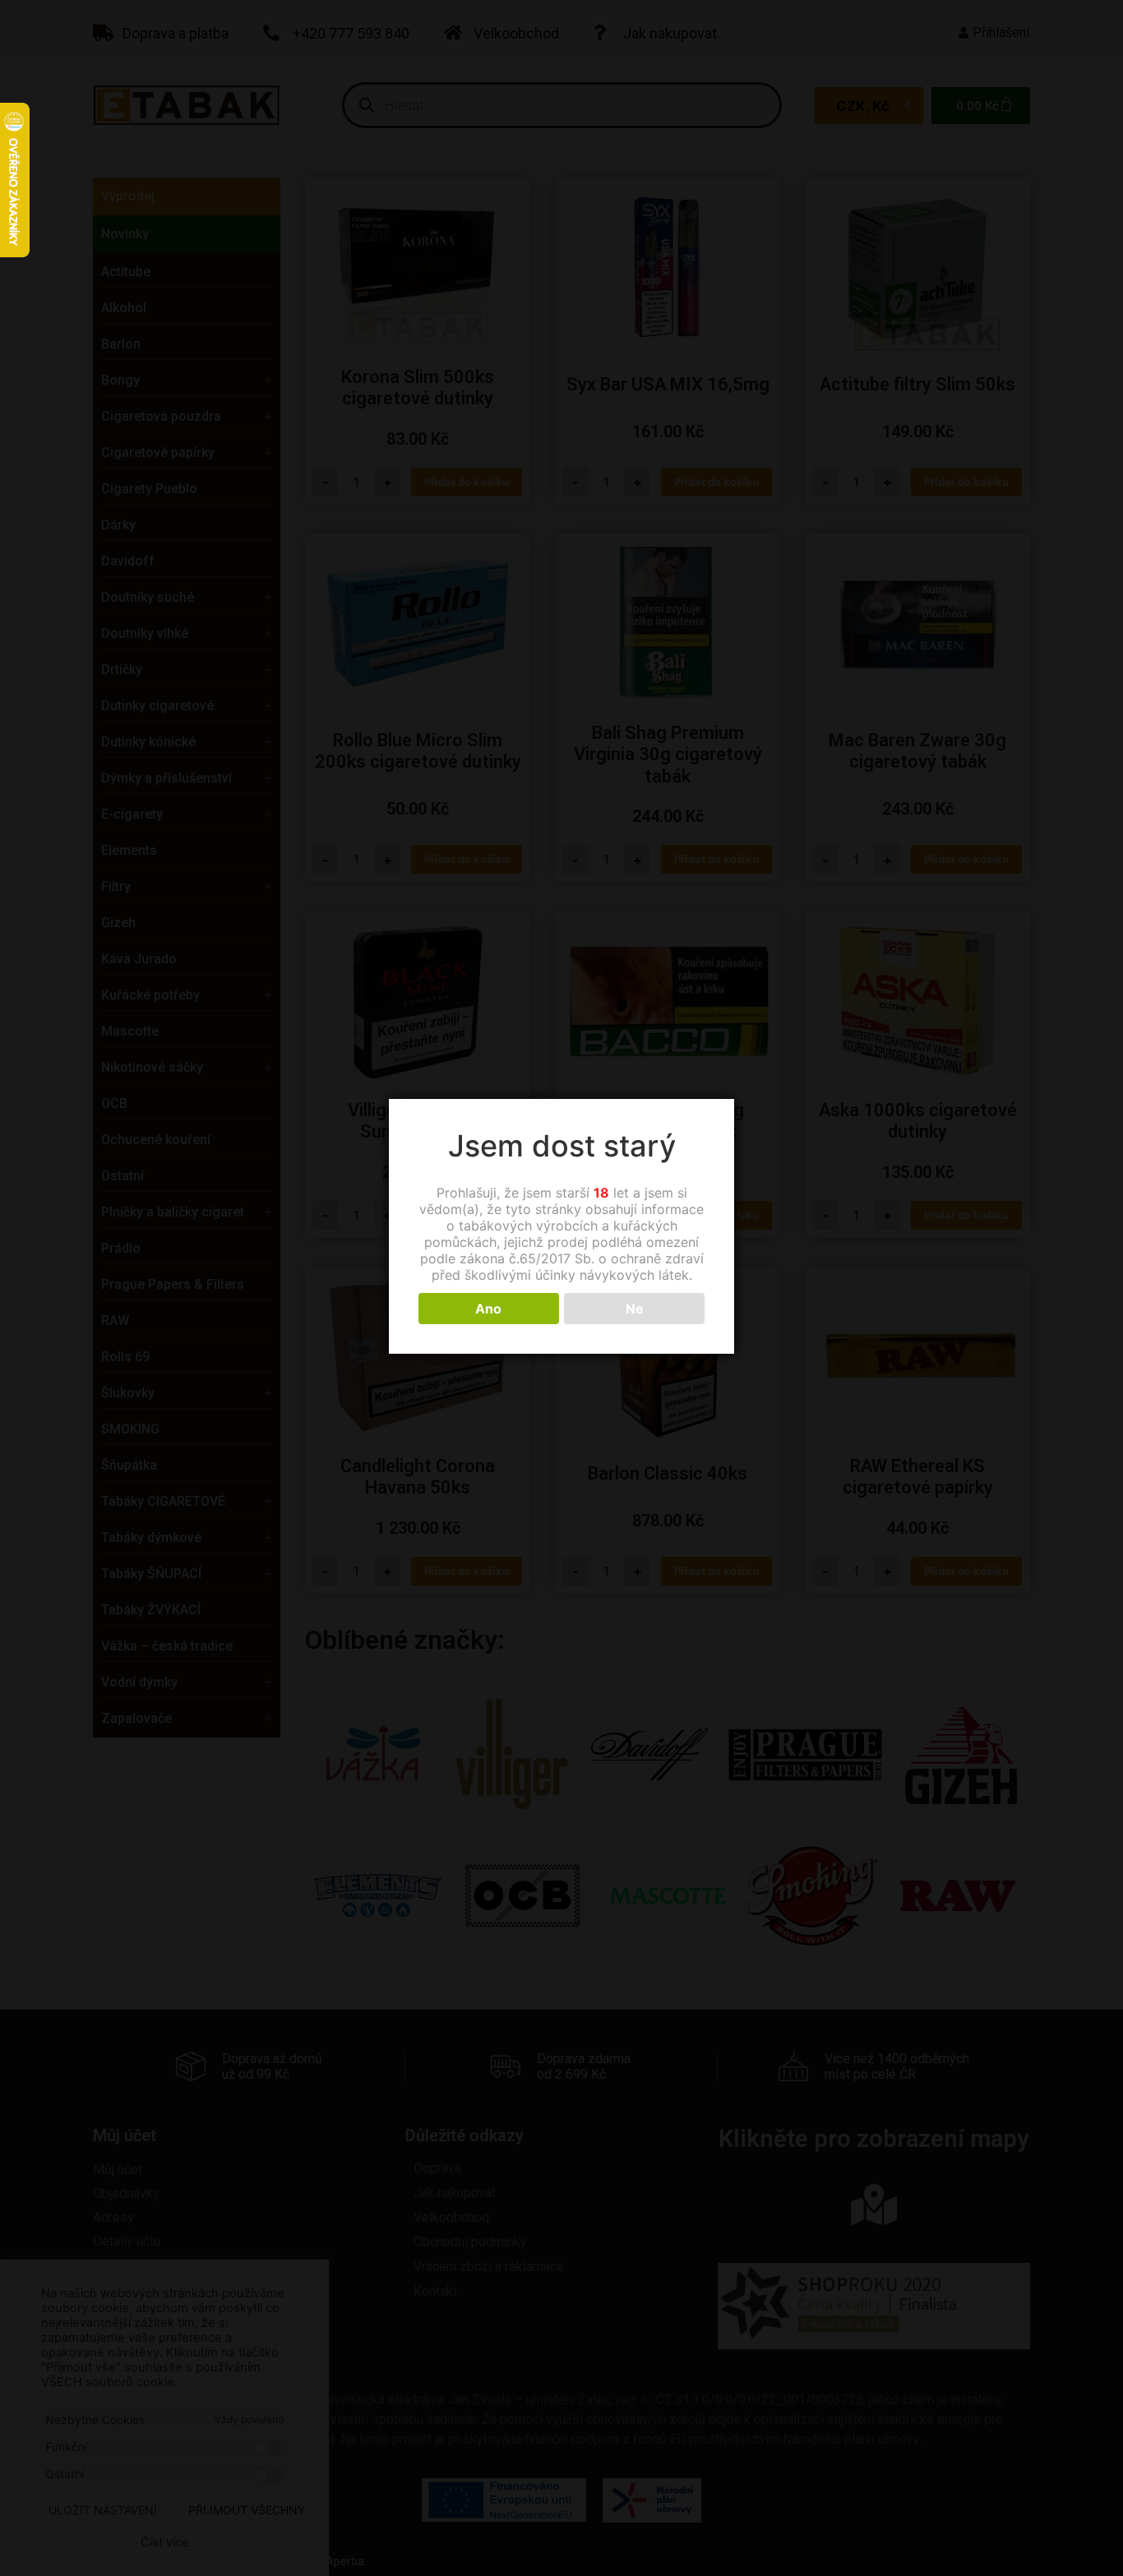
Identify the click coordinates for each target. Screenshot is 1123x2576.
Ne (635, 1309)
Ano (488, 1309)
